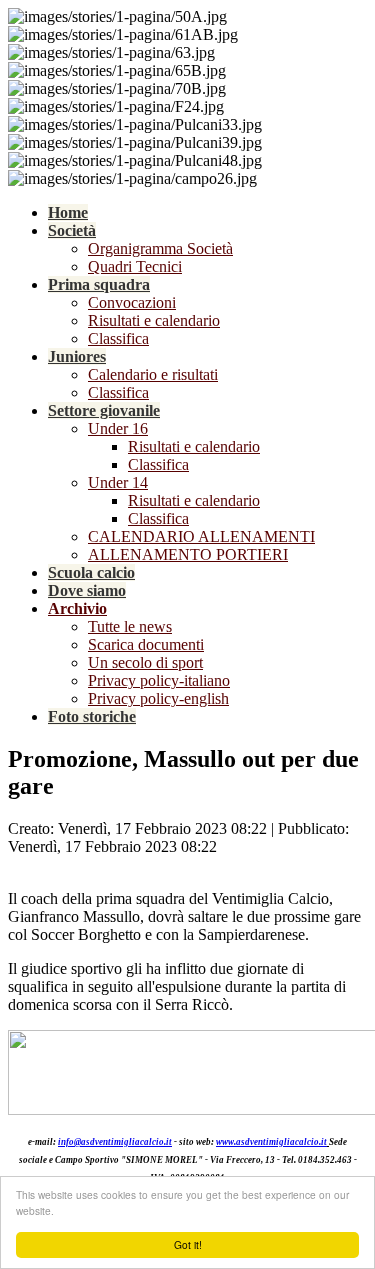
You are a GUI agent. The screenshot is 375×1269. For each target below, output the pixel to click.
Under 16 (118, 428)
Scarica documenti (146, 644)
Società (72, 230)
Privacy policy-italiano (159, 680)
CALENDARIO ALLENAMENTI (201, 536)
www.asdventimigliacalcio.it (271, 1142)
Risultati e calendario (154, 320)
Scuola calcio (91, 572)
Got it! (188, 1244)
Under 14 (118, 482)
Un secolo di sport (145, 662)
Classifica (118, 338)
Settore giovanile (104, 410)
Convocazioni (132, 302)
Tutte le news (130, 626)
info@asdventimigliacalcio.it (115, 1142)
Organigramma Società (160, 248)
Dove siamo (87, 590)
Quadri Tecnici (135, 266)
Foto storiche (92, 716)
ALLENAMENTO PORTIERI (188, 554)
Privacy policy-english (158, 698)
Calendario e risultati (153, 374)
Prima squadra (99, 284)
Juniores (77, 356)
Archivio (77, 608)
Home (68, 212)
